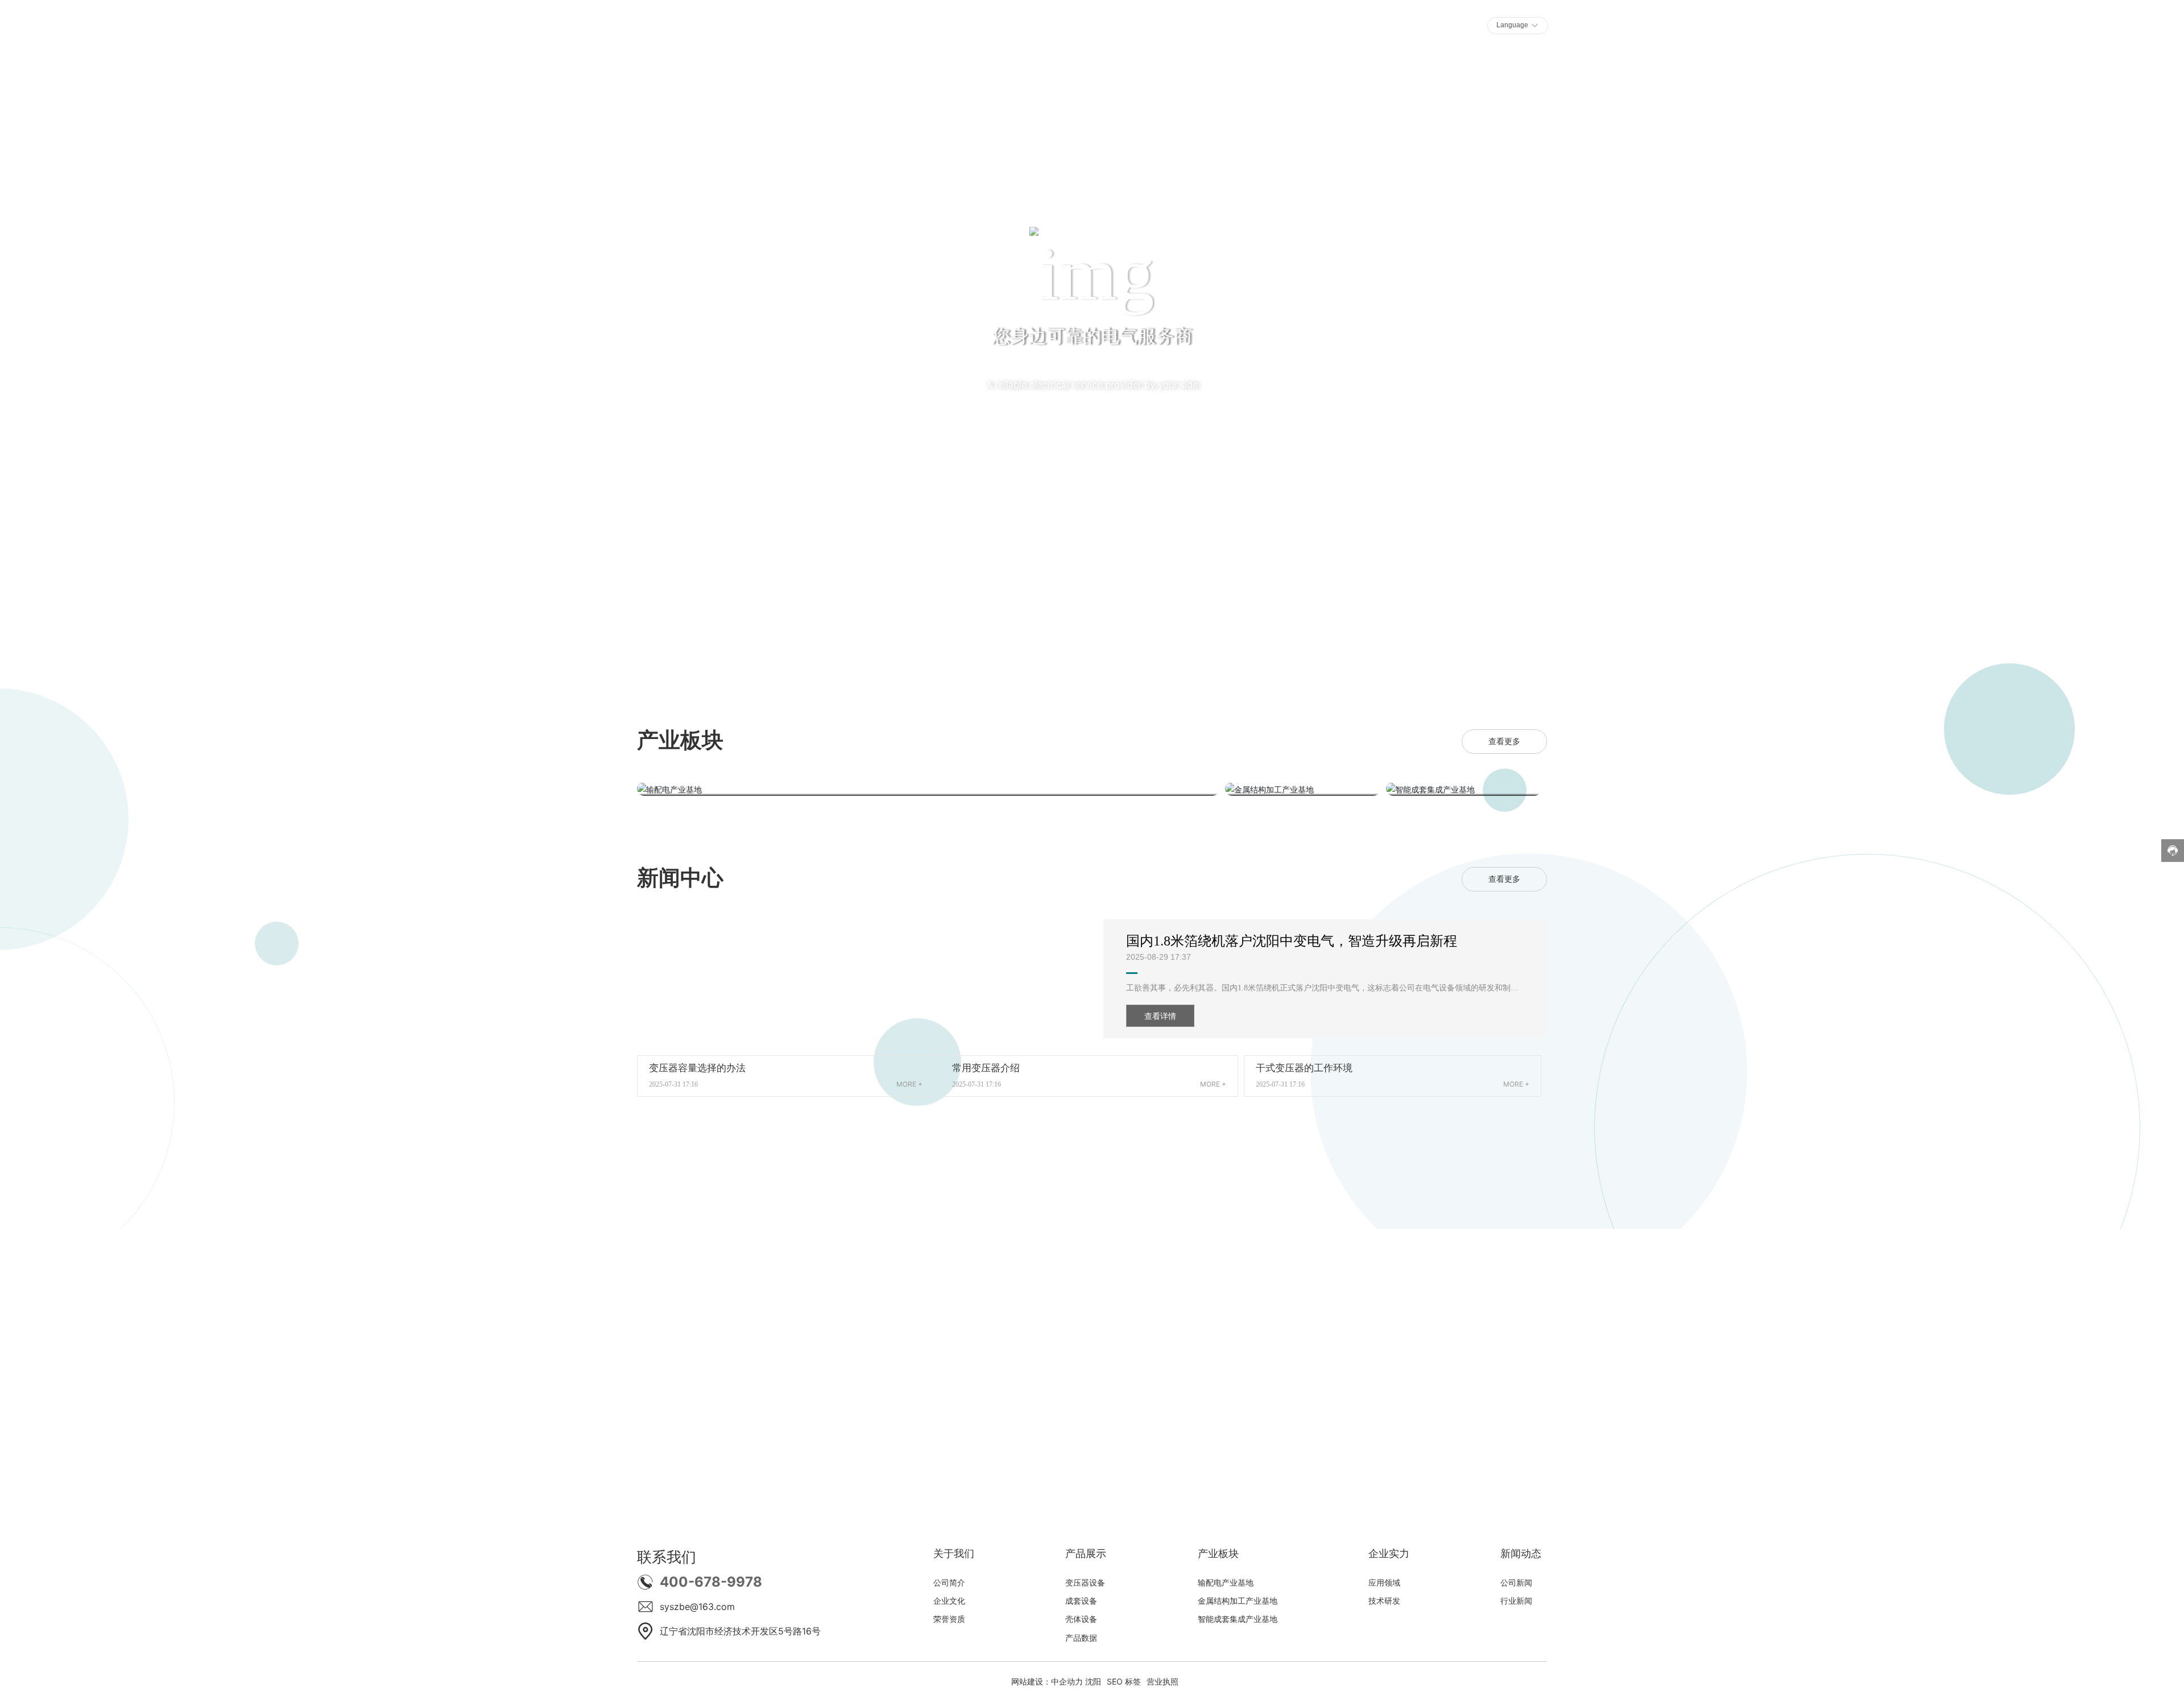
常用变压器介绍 (986, 1068)
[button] (187, 583)
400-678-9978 (711, 1582)
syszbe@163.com (697, 1607)
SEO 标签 (1124, 1681)
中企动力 (1067, 1681)
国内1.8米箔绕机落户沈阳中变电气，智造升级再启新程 (1292, 941)
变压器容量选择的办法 (697, 1068)
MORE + (909, 1084)
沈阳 (1093, 1681)
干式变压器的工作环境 (1304, 1068)
